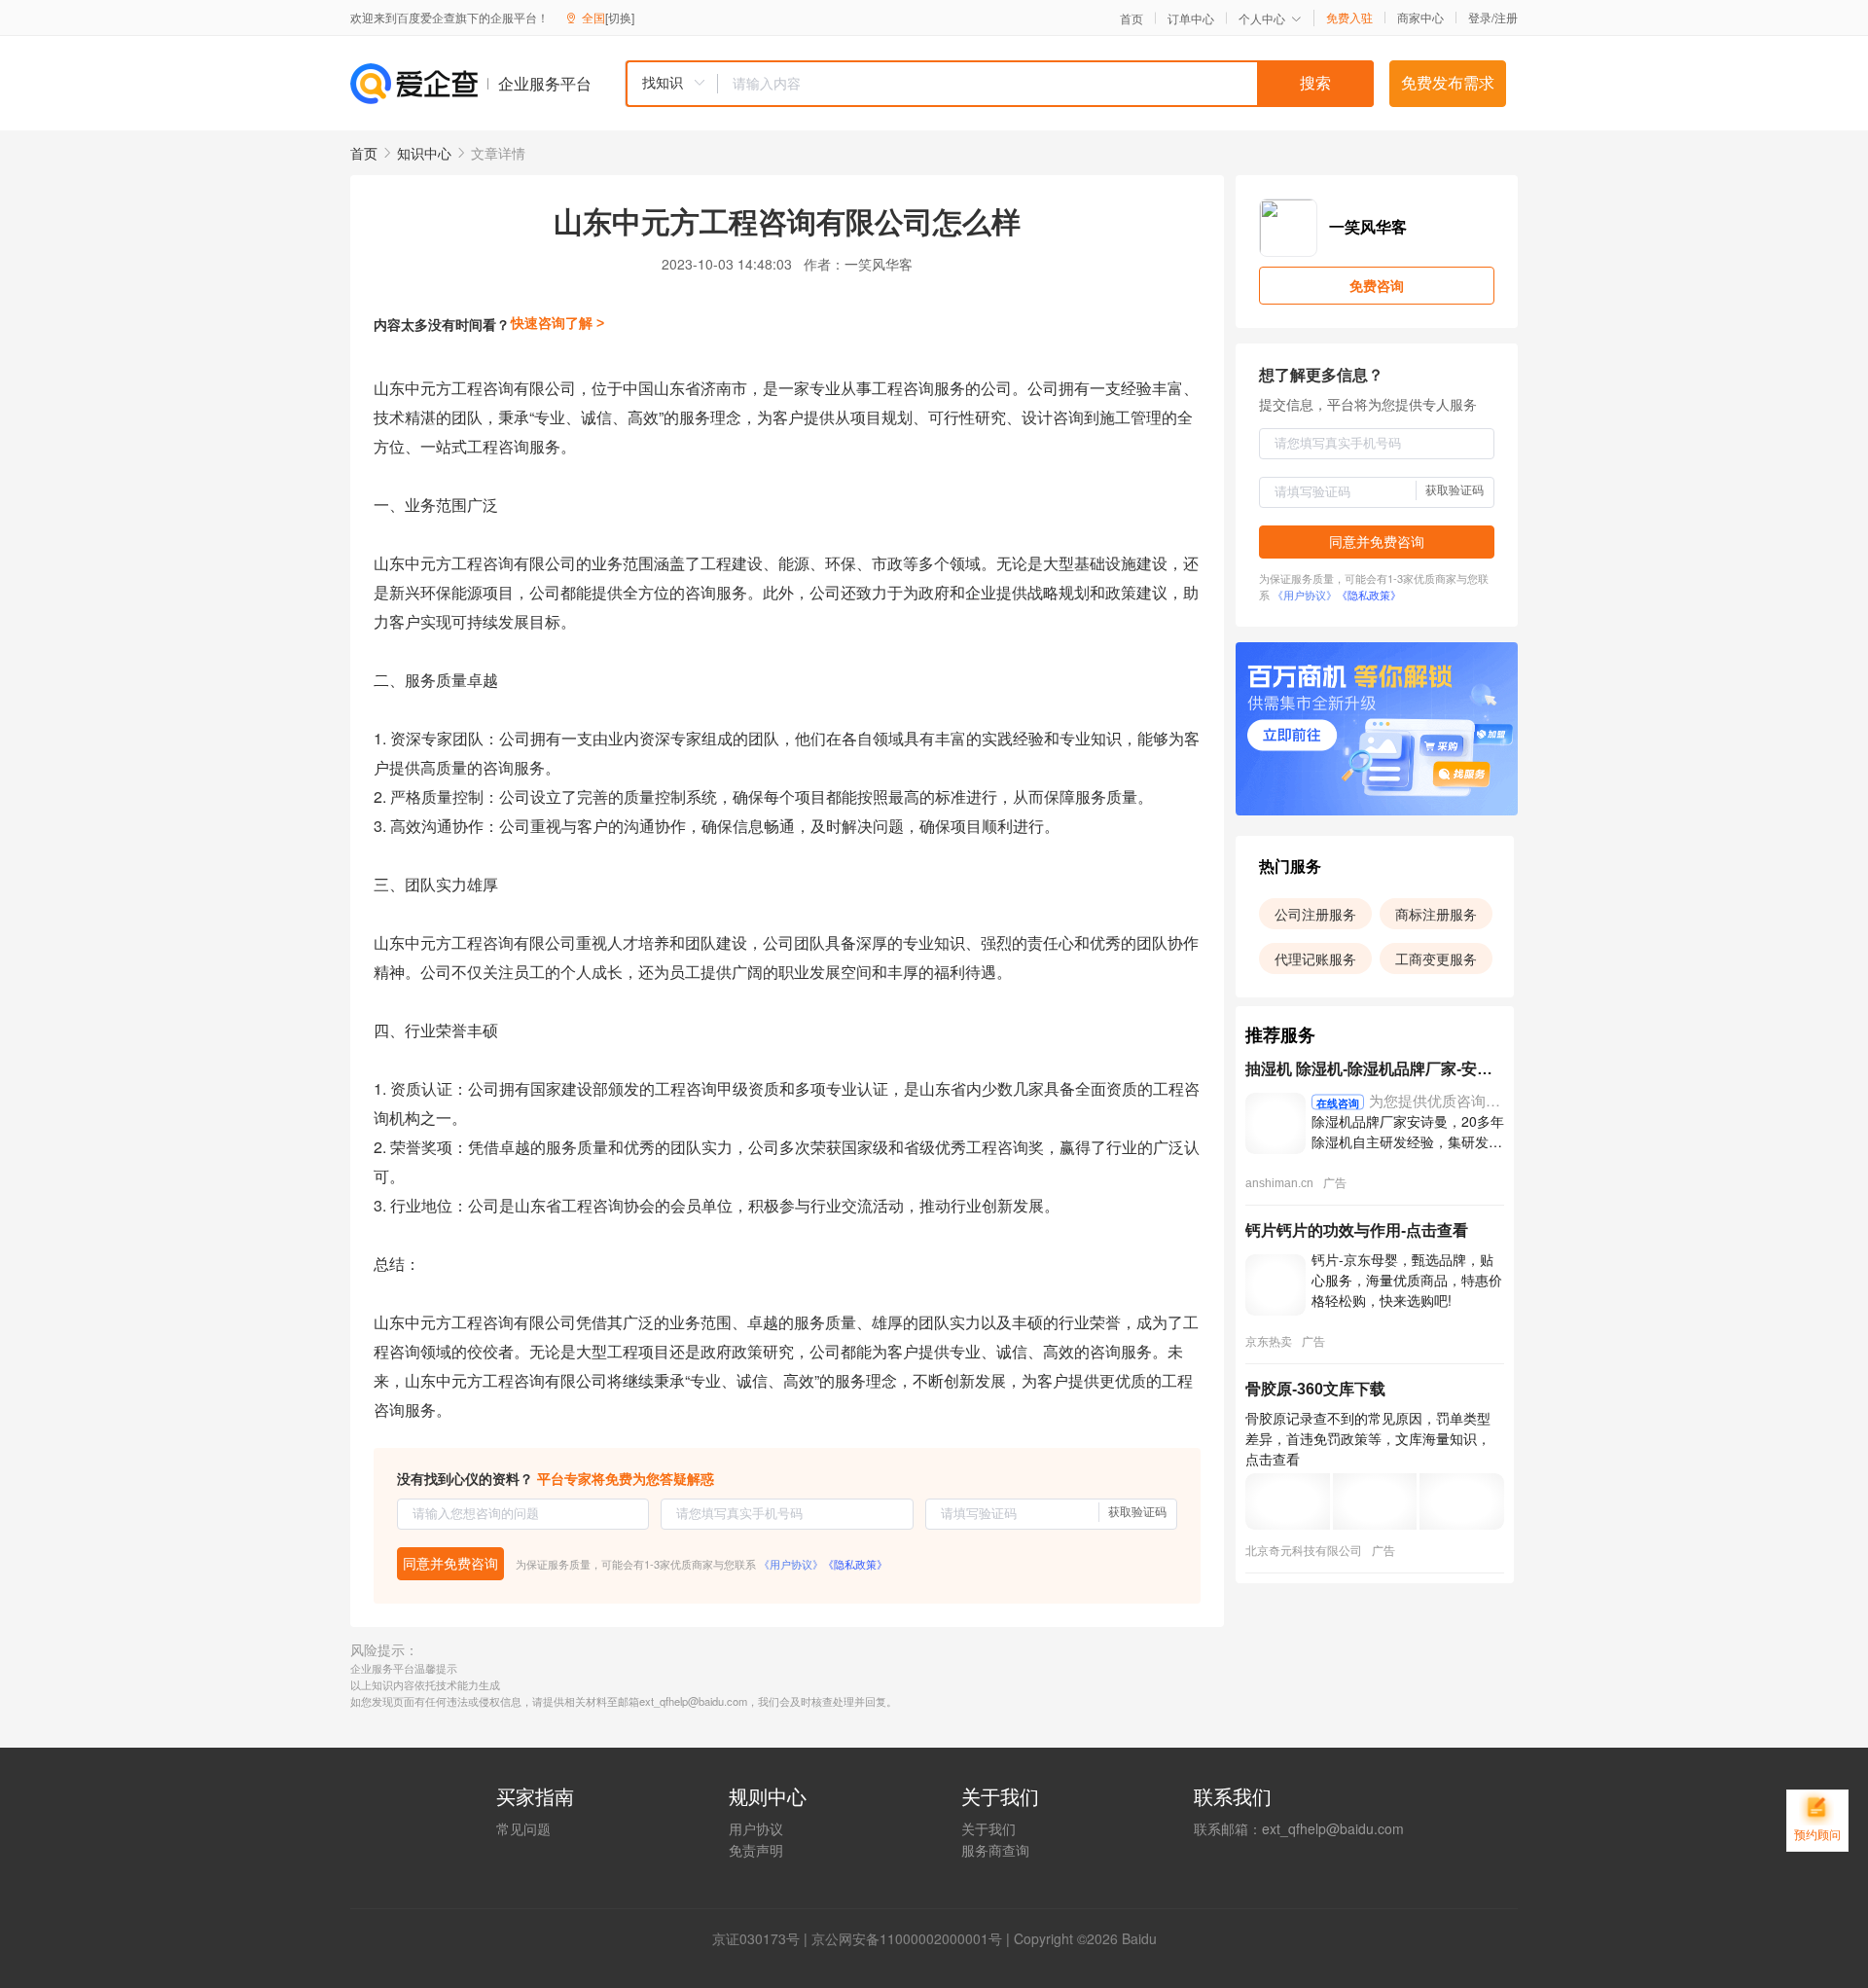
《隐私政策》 (855, 1564)
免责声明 (756, 1850)
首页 (1132, 18)
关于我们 (988, 1828)
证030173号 (763, 1938)
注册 (1506, 17)
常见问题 (523, 1828)
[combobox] (999, 84)
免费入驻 (1349, 18)
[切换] (620, 17)
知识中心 (424, 153)
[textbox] (1046, 84)
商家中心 (1420, 18)
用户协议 (756, 1828)
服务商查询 (995, 1850)
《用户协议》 (791, 1564)
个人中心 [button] (1262, 18)
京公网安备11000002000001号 (907, 1938)
